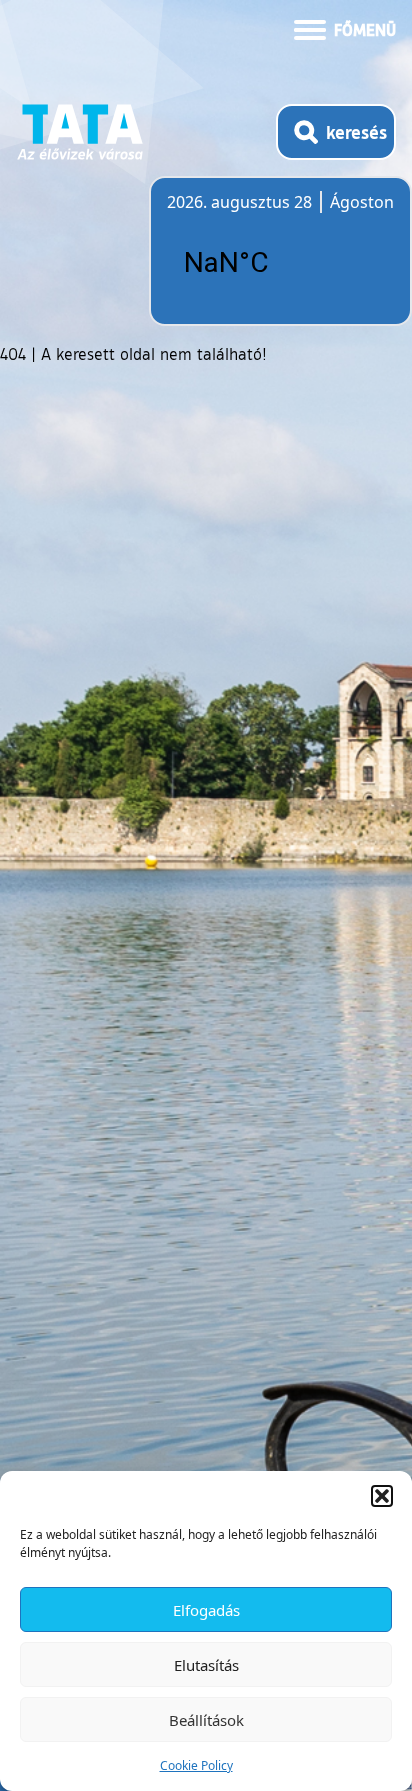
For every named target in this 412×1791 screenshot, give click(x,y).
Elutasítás (206, 1665)
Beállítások (206, 1720)
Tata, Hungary (279, 263)
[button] (382, 1496)
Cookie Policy (196, 1765)
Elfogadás (206, 1610)
